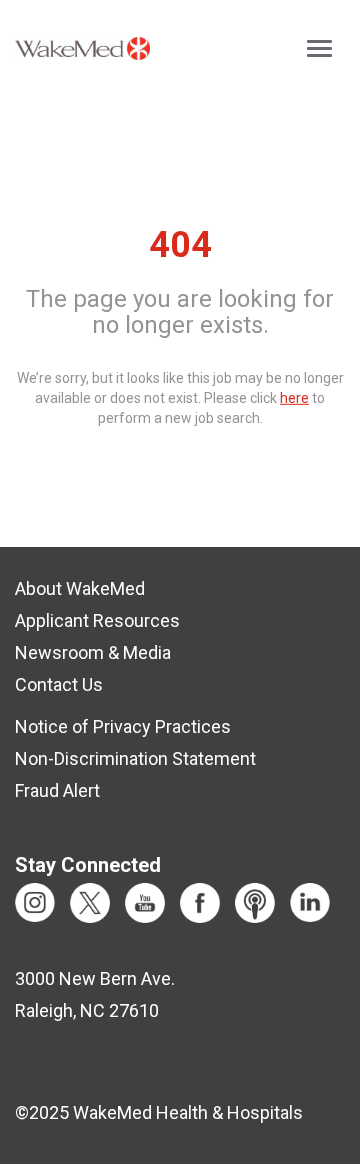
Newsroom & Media (93, 652)
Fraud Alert (57, 790)
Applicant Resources (97, 620)
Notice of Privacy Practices (123, 726)
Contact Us (59, 684)
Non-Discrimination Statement (135, 758)
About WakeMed (80, 588)
